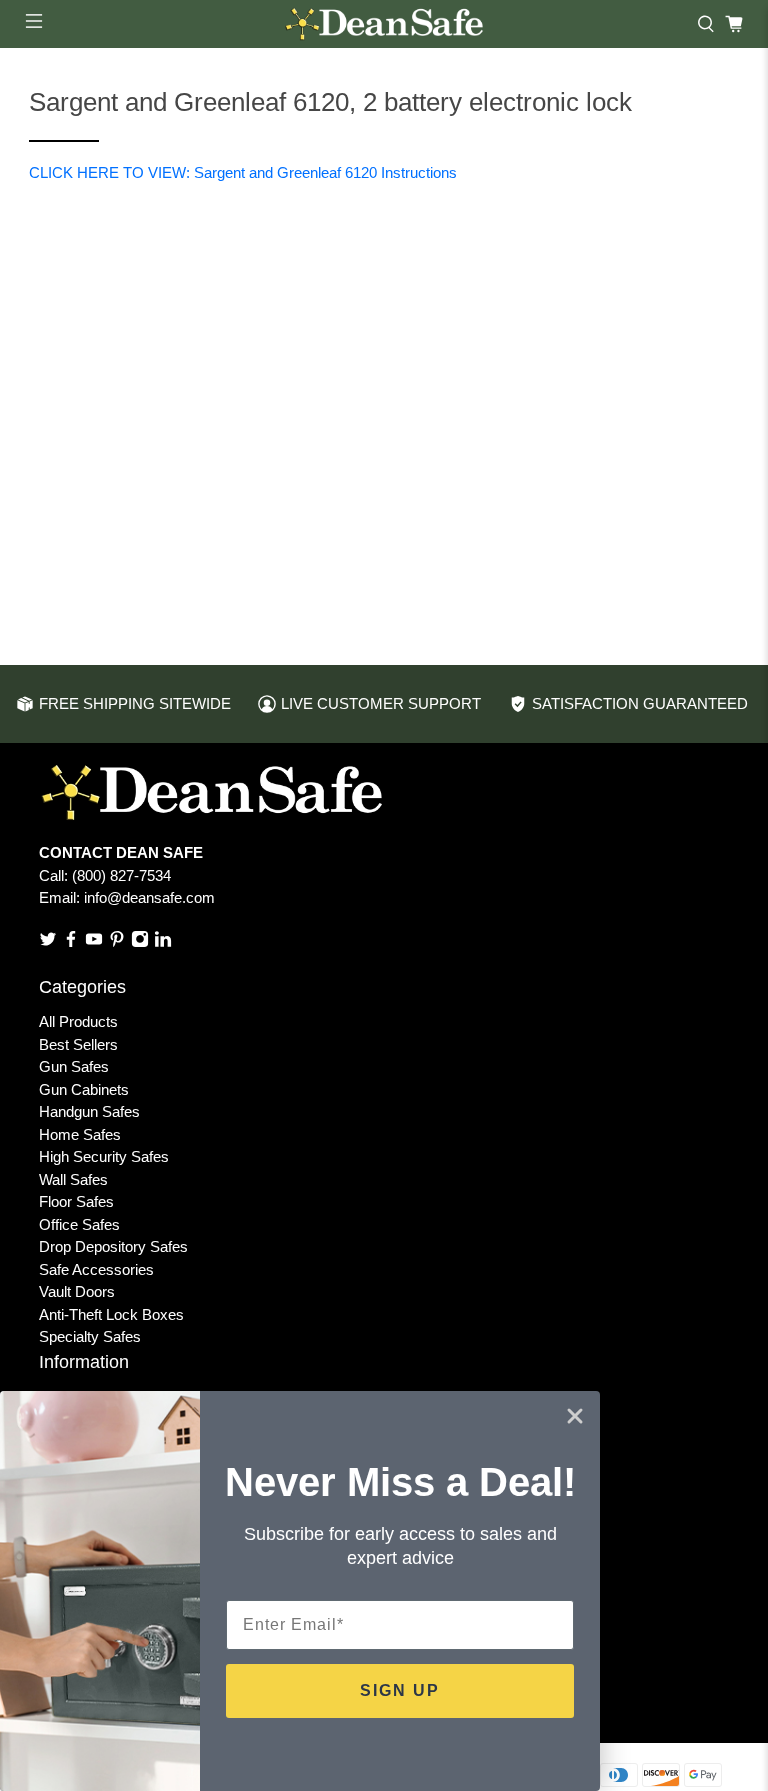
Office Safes (79, 1224)
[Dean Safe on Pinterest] (117, 942)
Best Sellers (78, 1044)
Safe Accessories (96, 1269)
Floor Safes (76, 1201)
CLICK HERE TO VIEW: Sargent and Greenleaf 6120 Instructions (243, 172)
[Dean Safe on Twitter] (48, 942)
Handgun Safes (89, 1111)
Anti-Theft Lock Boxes (111, 1314)
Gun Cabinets (84, 1089)
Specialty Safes (90, 1336)
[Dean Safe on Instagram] (140, 942)
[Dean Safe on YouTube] (94, 942)
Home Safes (80, 1134)
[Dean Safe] (384, 24)
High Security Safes (104, 1156)
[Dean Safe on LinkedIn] (163, 942)
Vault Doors (77, 1291)
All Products (78, 1021)
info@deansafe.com (149, 897)
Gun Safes (74, 1066)
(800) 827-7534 (121, 875)
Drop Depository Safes (113, 1246)
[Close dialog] (575, 1416)
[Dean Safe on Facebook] (71, 942)
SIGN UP (400, 1690)
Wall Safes (73, 1179)
